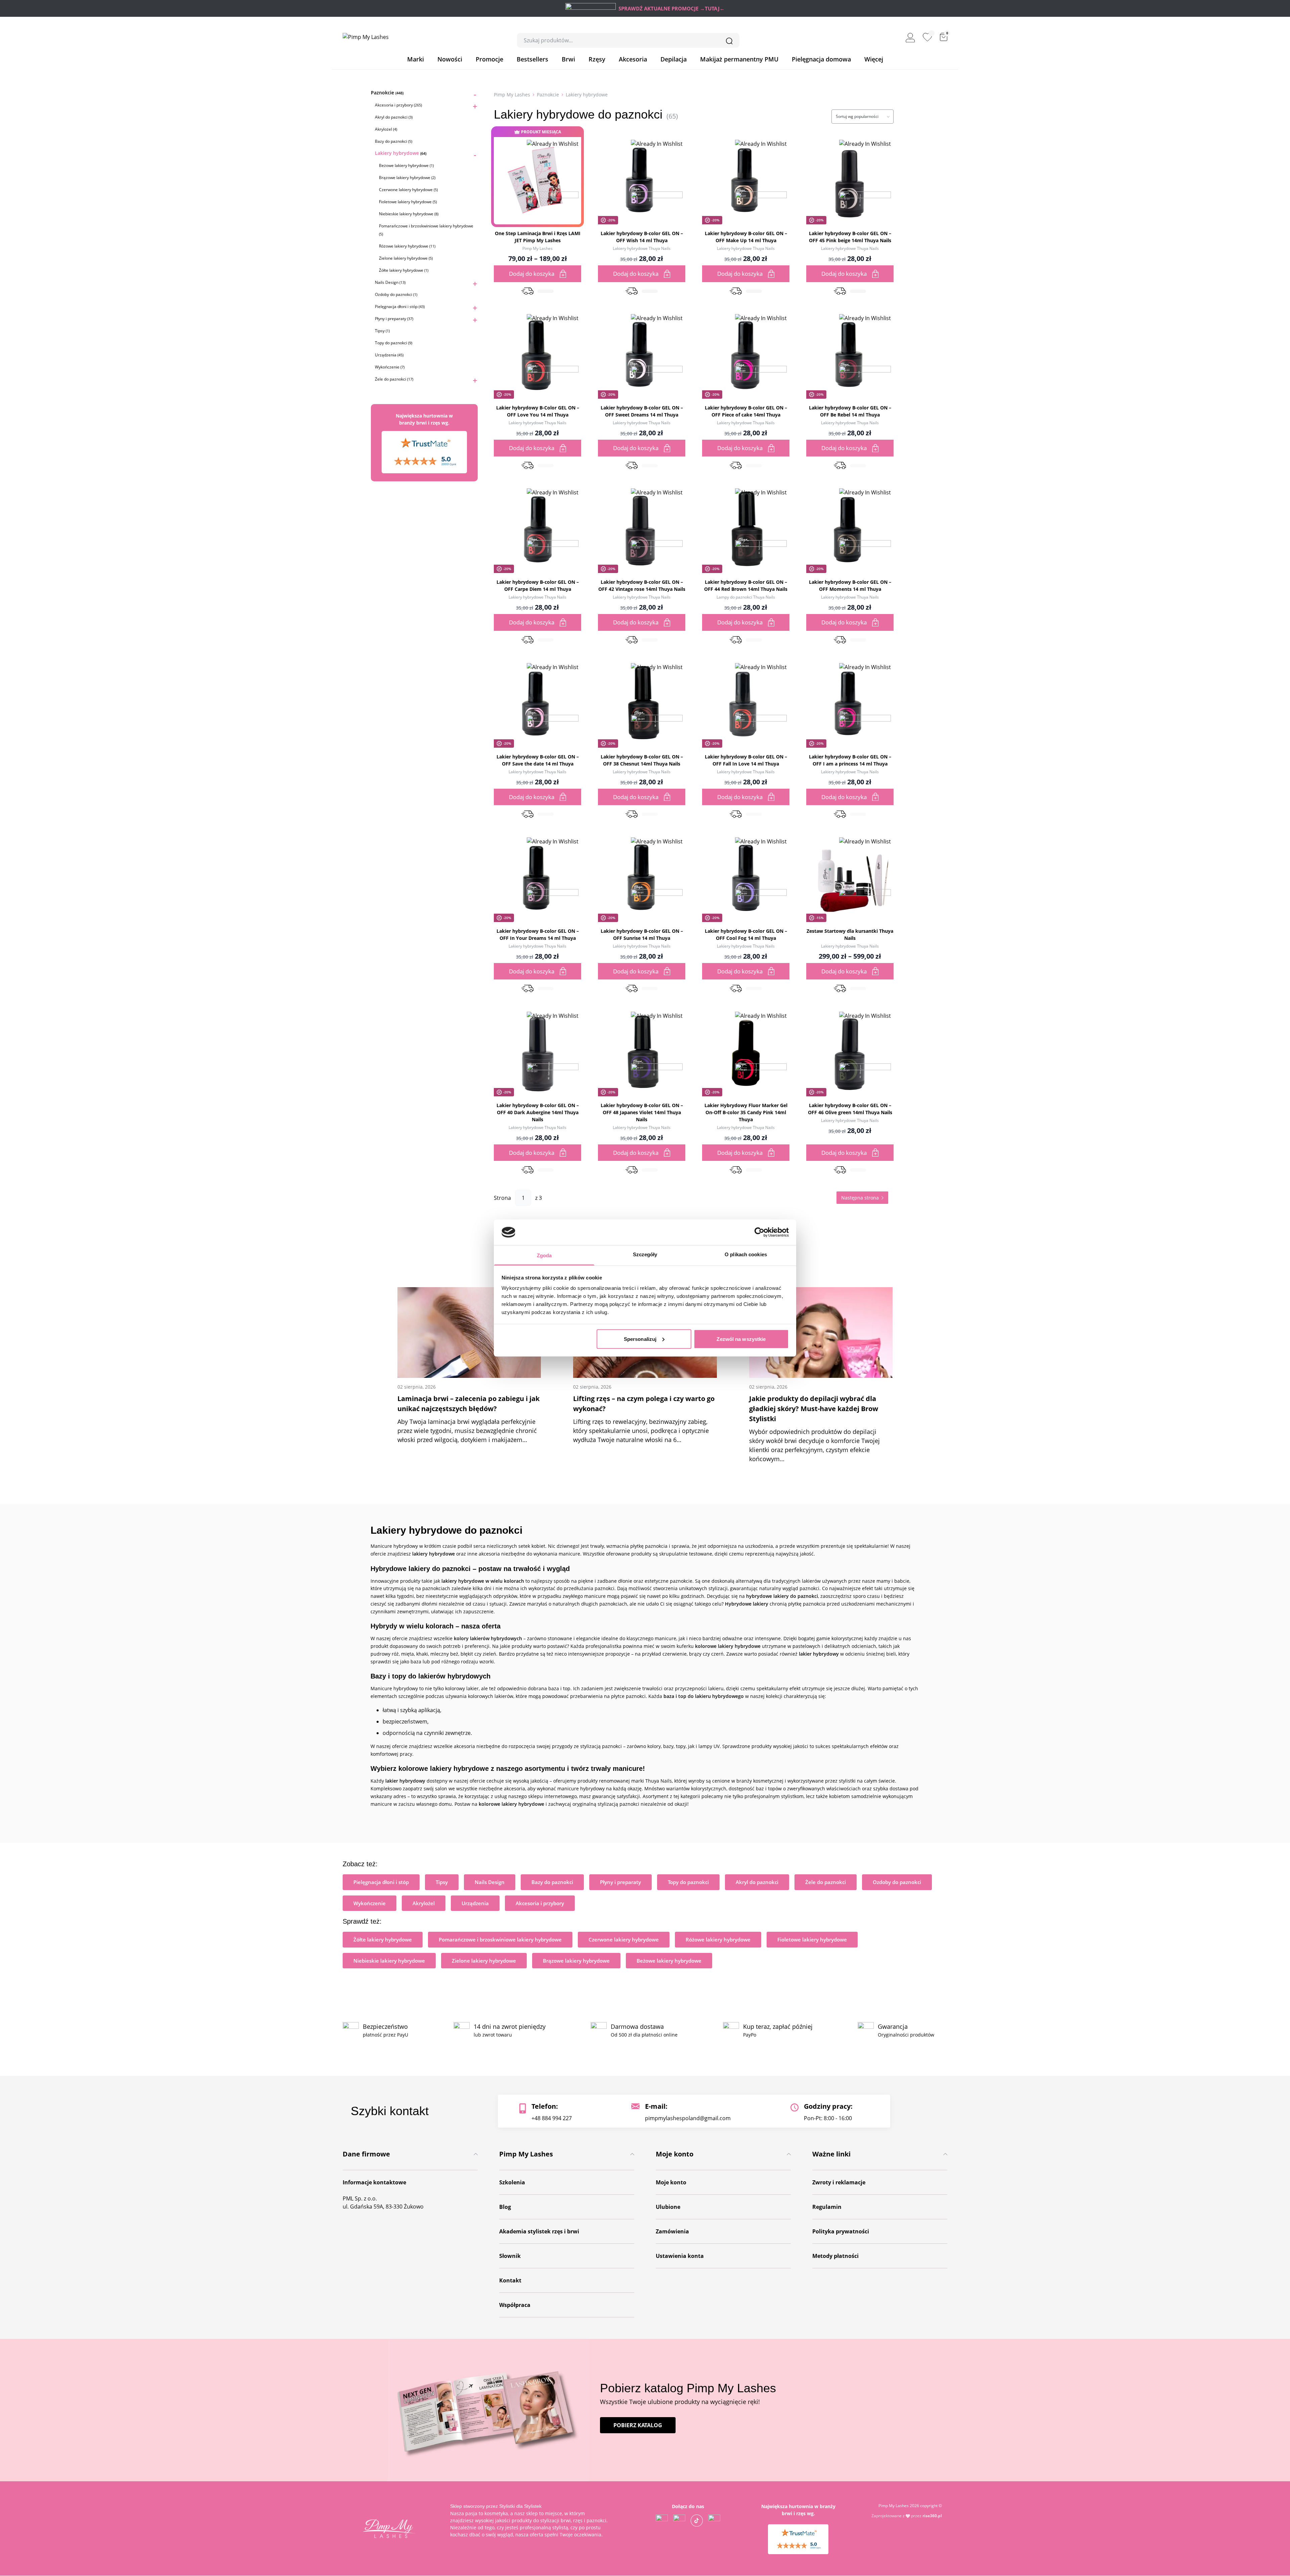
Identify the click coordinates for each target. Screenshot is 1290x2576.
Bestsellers (532, 59)
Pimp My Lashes (512, 95)
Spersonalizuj (640, 1339)
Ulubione (668, 2207)
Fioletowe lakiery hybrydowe (408, 202)
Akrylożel (386, 129)
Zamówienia (672, 2231)
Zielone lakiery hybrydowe (406, 258)
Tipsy (382, 331)
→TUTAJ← (712, 8)
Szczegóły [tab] (645, 1254)
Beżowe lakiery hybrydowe (406, 165)
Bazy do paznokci (394, 141)
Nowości (450, 59)
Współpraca (515, 2305)
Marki (416, 59)
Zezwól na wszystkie (741, 1339)
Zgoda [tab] (544, 1255)
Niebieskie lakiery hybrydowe (409, 214)
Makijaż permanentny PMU (739, 59)
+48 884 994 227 (552, 2118)
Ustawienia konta (680, 2256)
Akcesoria (633, 59)
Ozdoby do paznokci (396, 294)
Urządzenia (389, 355)
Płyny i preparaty (394, 319)
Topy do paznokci (394, 343)
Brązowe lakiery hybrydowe (407, 178)
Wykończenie (390, 367)
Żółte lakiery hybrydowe (404, 270)
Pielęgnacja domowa (821, 59)
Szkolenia (512, 2182)
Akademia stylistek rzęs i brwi (539, 2231)
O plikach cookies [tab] (746, 1254)
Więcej (874, 59)
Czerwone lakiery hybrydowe (408, 190)
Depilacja (674, 59)
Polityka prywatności (841, 2231)
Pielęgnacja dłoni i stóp (400, 307)
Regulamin (827, 2207)
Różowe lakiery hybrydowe (407, 246)
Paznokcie (387, 93)
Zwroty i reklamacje (839, 2182)
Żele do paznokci (394, 379)
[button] (553, 191)
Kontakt (510, 2280)
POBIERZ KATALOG (638, 2425)
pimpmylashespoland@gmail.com (688, 2118)
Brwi (568, 59)
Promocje (489, 59)
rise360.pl (932, 2516)
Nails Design (390, 282)
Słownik (510, 2256)
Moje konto (671, 2182)
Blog (505, 2207)
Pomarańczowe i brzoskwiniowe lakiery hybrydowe (500, 1939)
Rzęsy (597, 59)
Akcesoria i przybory (398, 105)
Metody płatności (835, 2256)
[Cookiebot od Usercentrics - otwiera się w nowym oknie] (759, 1232)
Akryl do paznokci (394, 117)
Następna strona (860, 1198)
